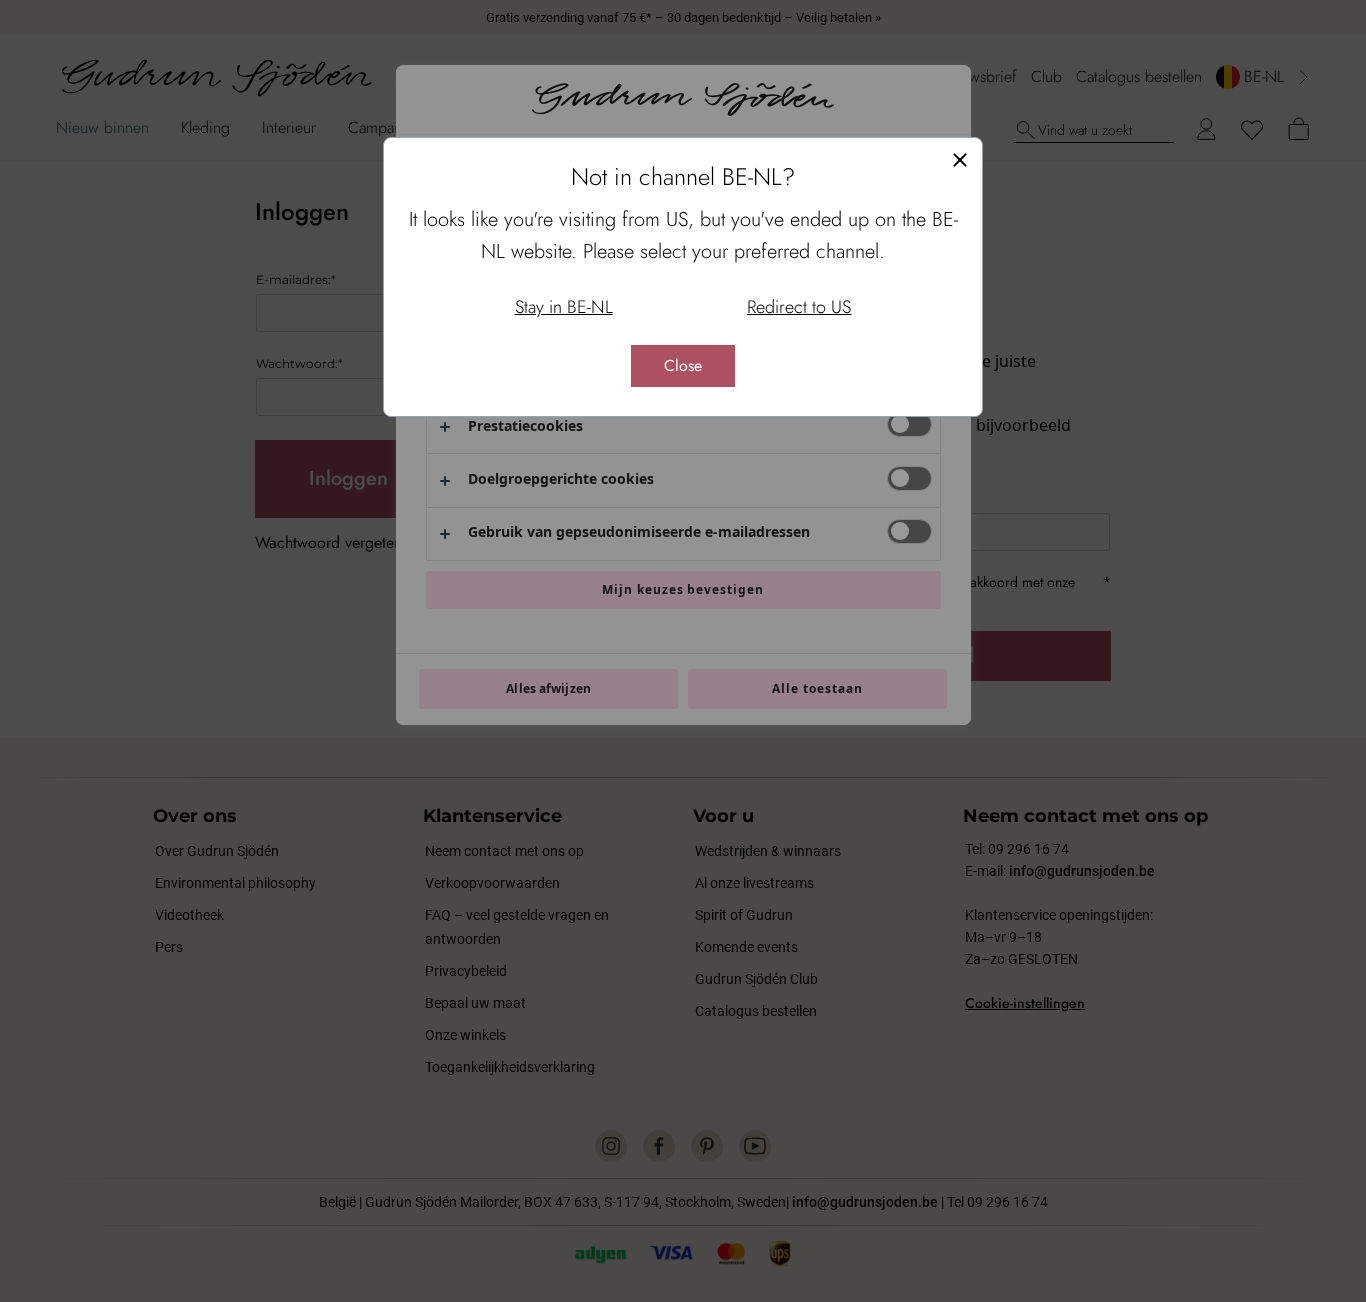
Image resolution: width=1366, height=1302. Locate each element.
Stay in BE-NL (564, 307)
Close (683, 365)
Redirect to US (799, 307)
